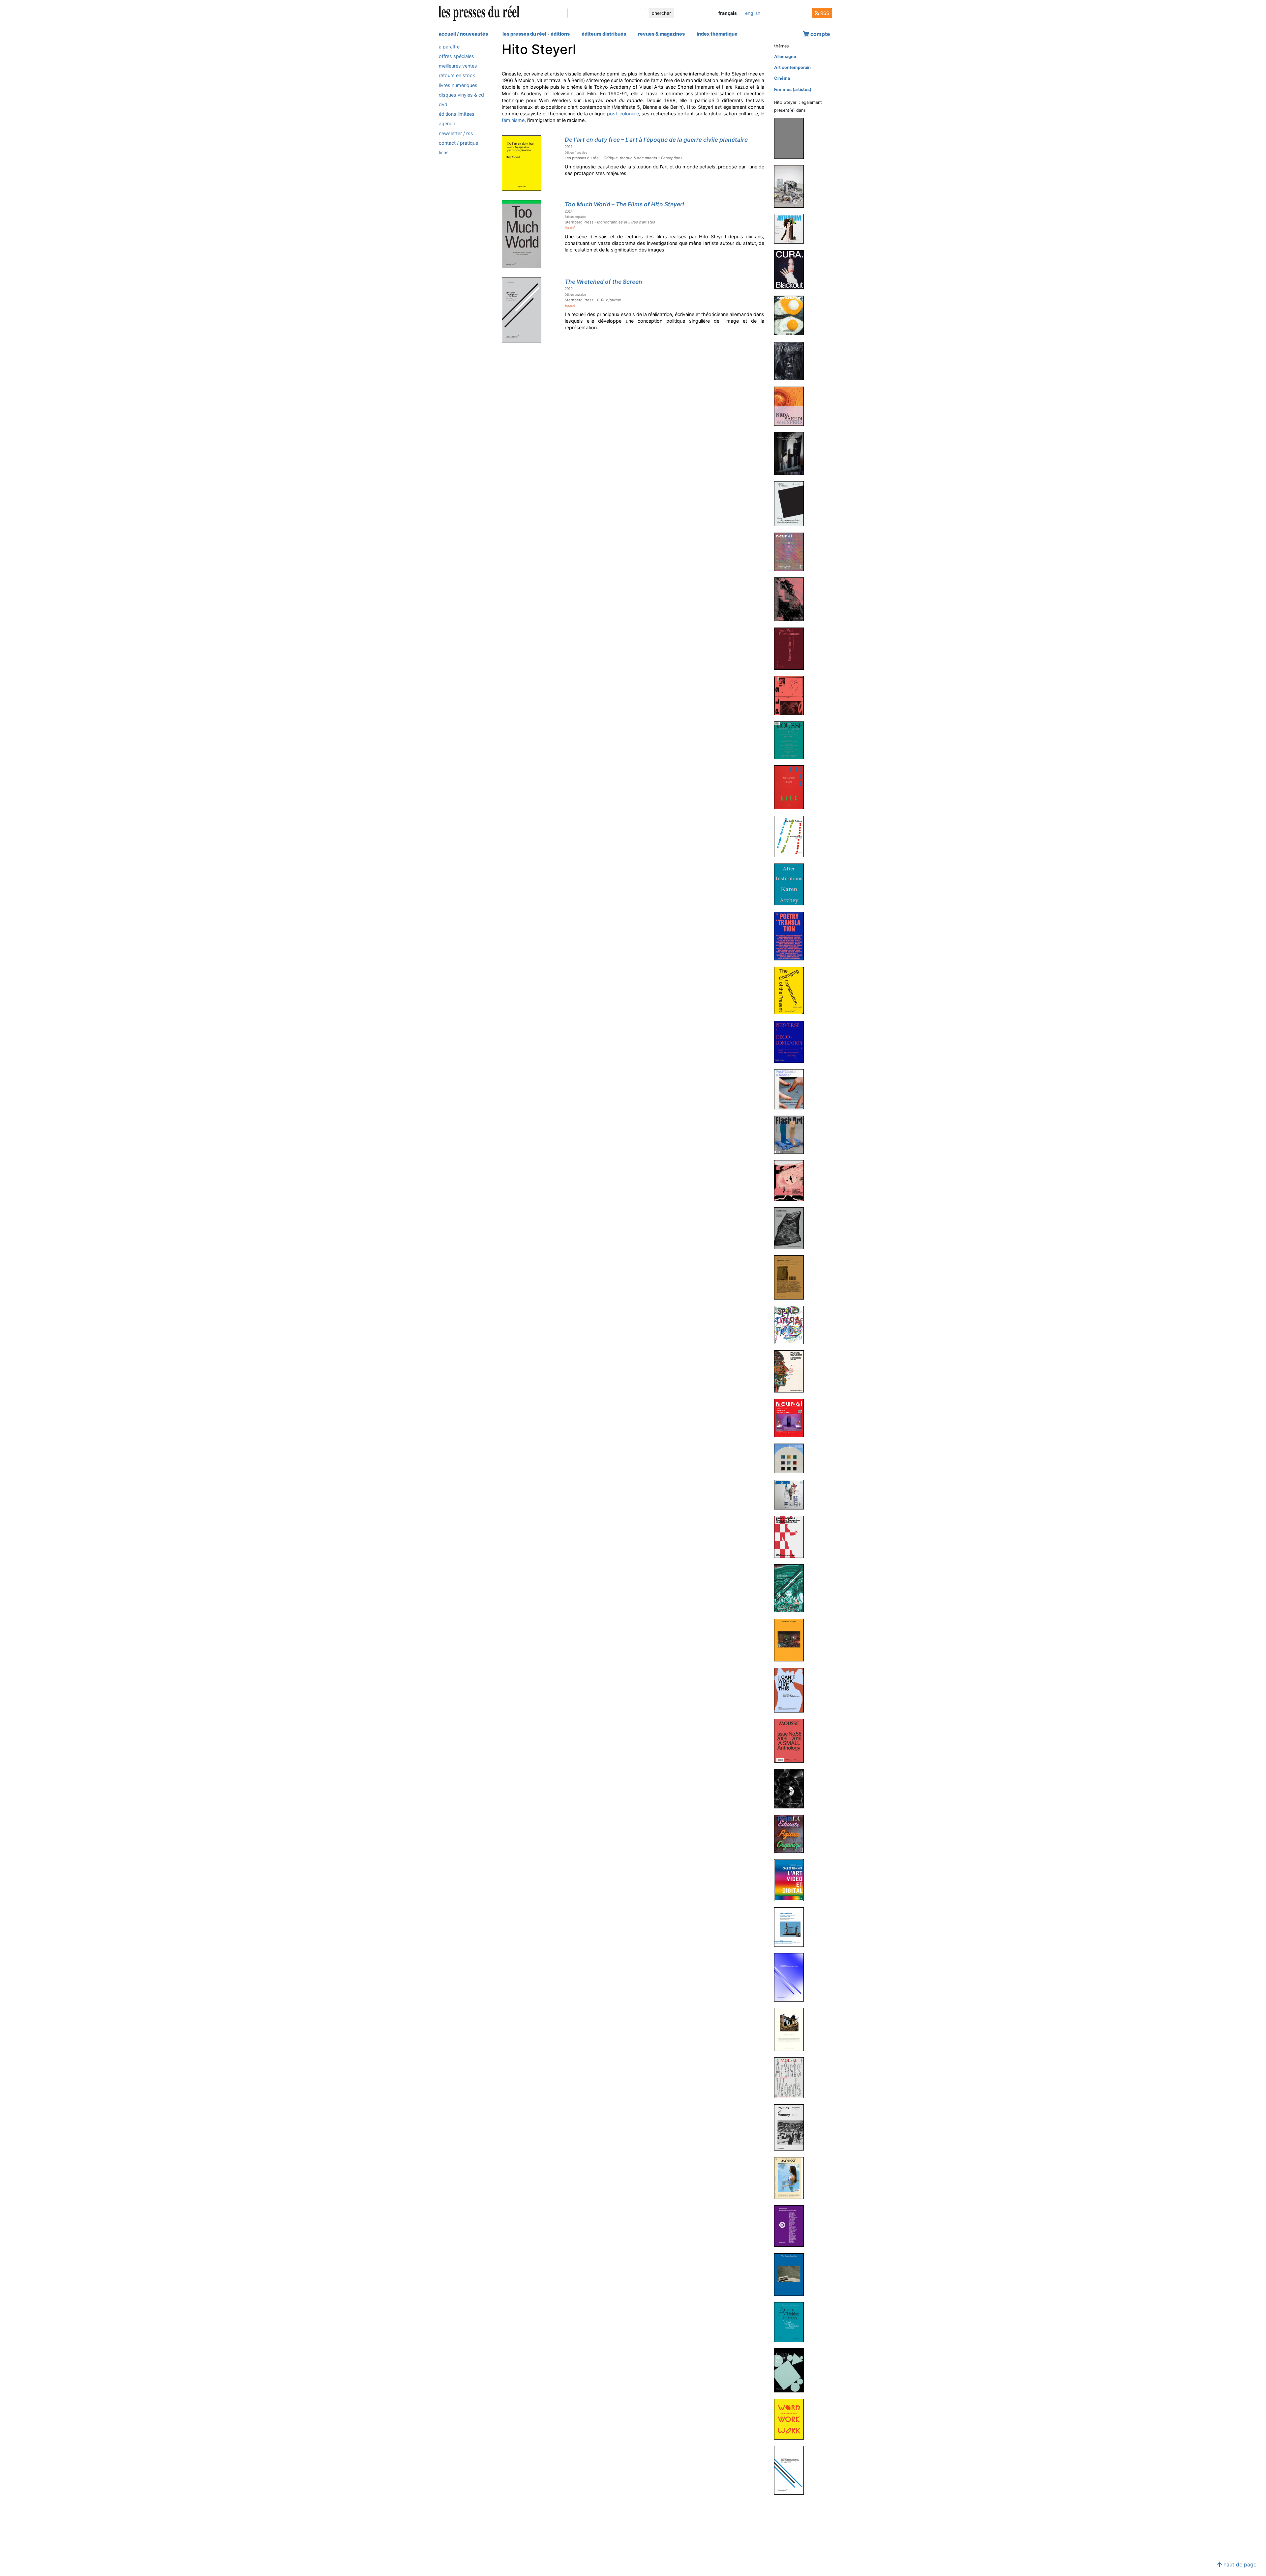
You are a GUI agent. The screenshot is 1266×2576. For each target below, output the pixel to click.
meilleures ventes (458, 66)
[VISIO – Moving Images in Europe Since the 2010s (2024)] (792, 453)
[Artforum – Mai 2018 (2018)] (792, 1458)
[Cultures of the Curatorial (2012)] (792, 2370)
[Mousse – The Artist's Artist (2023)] (792, 740)
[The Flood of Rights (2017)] (792, 1640)
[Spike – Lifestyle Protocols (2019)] (792, 1324)
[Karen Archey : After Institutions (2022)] (792, 884)
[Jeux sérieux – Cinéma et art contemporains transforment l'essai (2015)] (792, 1927)
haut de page (1239, 2564)
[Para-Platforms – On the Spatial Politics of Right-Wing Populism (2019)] (792, 1277)
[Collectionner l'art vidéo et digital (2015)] (792, 1880)
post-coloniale (623, 114)
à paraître (449, 47)
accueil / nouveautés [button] (463, 34)
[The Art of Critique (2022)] (792, 836)
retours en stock (457, 76)
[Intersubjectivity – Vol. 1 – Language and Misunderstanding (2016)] (792, 1788)
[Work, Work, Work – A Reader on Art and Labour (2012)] (792, 2419)
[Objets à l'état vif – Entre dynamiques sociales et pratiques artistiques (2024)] (792, 503)
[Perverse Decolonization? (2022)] (792, 1041)
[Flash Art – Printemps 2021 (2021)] (792, 1134)
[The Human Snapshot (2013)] (792, 2274)
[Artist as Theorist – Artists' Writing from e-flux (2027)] (792, 138)
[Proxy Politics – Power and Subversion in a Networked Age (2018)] (792, 1536)
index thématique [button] (717, 34)
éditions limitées (457, 114)
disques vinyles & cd (461, 95)
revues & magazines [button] (661, 34)
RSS (824, 13)
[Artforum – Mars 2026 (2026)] (792, 229)
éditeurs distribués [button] (604, 34)
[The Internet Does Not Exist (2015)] (792, 1977)
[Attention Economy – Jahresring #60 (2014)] (792, 2226)
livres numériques (458, 85)
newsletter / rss (456, 133)
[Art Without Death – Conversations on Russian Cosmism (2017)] (792, 1588)
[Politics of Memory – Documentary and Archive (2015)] (792, 2127)
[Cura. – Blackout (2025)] (792, 269)
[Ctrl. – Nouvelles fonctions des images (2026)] (792, 186)
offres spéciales (456, 56)
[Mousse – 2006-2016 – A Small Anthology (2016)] (792, 1740)
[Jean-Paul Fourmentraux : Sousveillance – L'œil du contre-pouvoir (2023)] (792, 648)
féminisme (513, 120)
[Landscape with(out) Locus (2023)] (792, 599)
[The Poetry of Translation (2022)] (792, 936)
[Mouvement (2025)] (792, 315)
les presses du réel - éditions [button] (536, 34)
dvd (443, 104)
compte (820, 34)
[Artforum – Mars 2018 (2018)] (792, 1494)
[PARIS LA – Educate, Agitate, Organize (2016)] (792, 1833)
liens (444, 152)
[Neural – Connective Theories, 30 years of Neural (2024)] (792, 552)
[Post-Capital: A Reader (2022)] (792, 1089)
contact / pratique (458, 143)
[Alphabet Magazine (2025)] (792, 361)
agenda (447, 124)
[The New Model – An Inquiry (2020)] (792, 1180)
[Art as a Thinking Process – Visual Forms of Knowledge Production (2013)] (792, 2322)
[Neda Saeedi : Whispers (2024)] (792, 406)
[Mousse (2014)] (792, 2178)
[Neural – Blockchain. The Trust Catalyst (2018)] (792, 1418)
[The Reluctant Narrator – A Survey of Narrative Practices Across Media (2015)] (792, 2029)
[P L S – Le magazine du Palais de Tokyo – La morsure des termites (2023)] (792, 695)
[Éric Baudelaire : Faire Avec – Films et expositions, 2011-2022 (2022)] (792, 787)
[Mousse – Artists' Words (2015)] (792, 2078)
